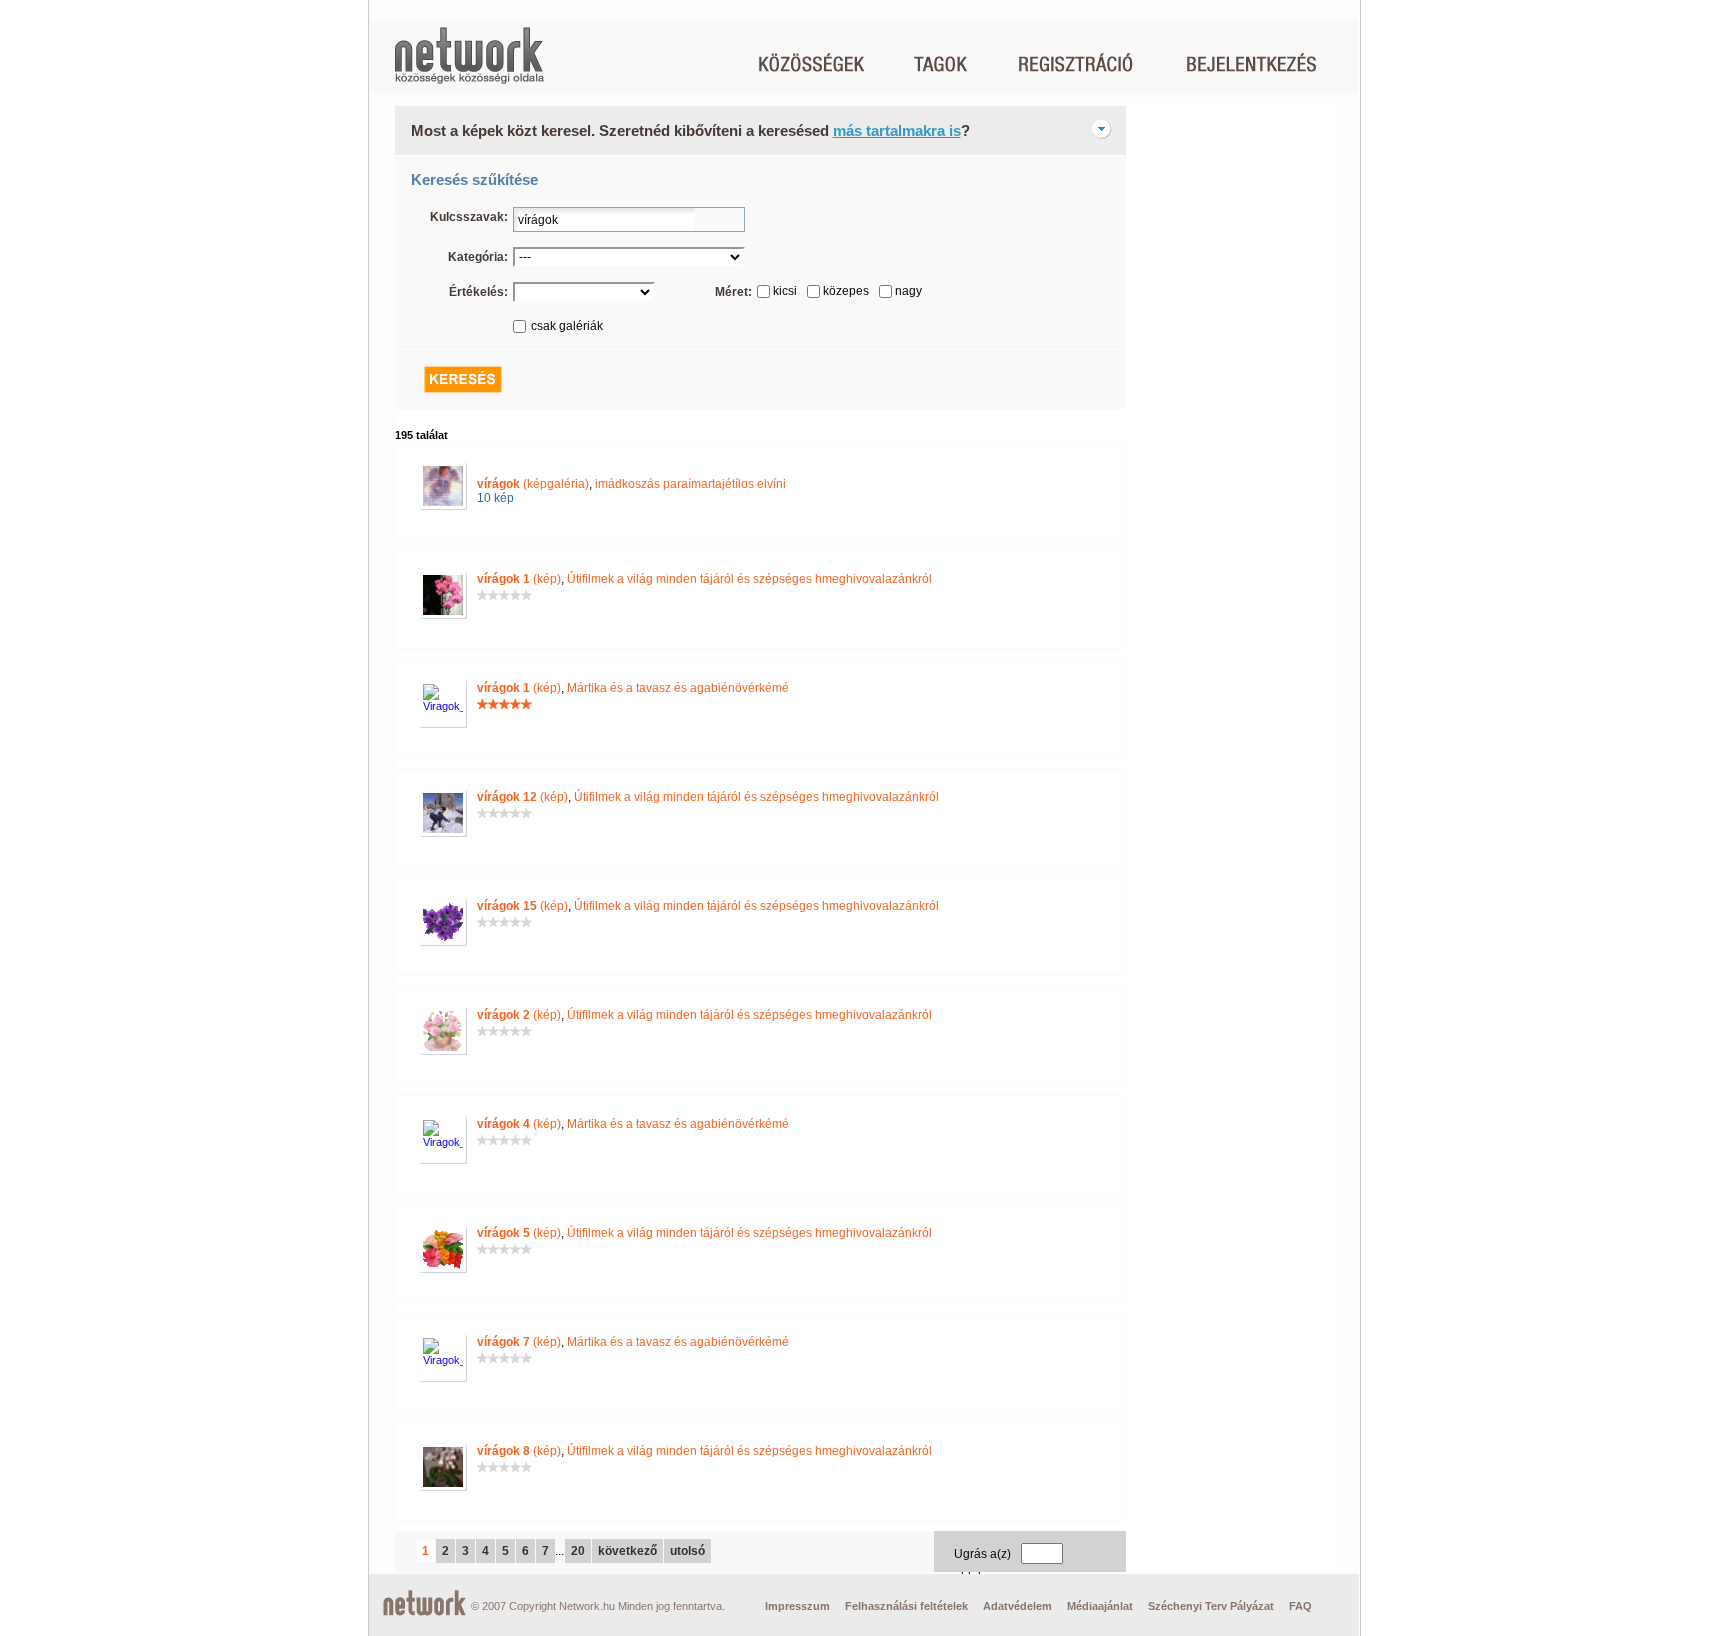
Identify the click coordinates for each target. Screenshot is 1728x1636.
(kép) (519, 579)
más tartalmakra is (897, 130)
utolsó (687, 1551)
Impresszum (797, 1606)
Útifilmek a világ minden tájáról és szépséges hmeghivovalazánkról (749, 579)
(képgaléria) (533, 484)
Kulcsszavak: (469, 217)
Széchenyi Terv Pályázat (1211, 1606)
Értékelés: (478, 292)
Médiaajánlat (1100, 1606)
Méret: (733, 292)
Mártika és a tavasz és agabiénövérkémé (678, 688)
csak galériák (567, 326)
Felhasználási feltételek (906, 1606)
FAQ (1300, 1606)
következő (627, 1551)
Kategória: (478, 257)
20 (578, 1551)
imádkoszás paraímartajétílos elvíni (690, 484)
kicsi (785, 291)
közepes (846, 291)
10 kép (495, 498)
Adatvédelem (1017, 1606)
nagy (908, 291)
